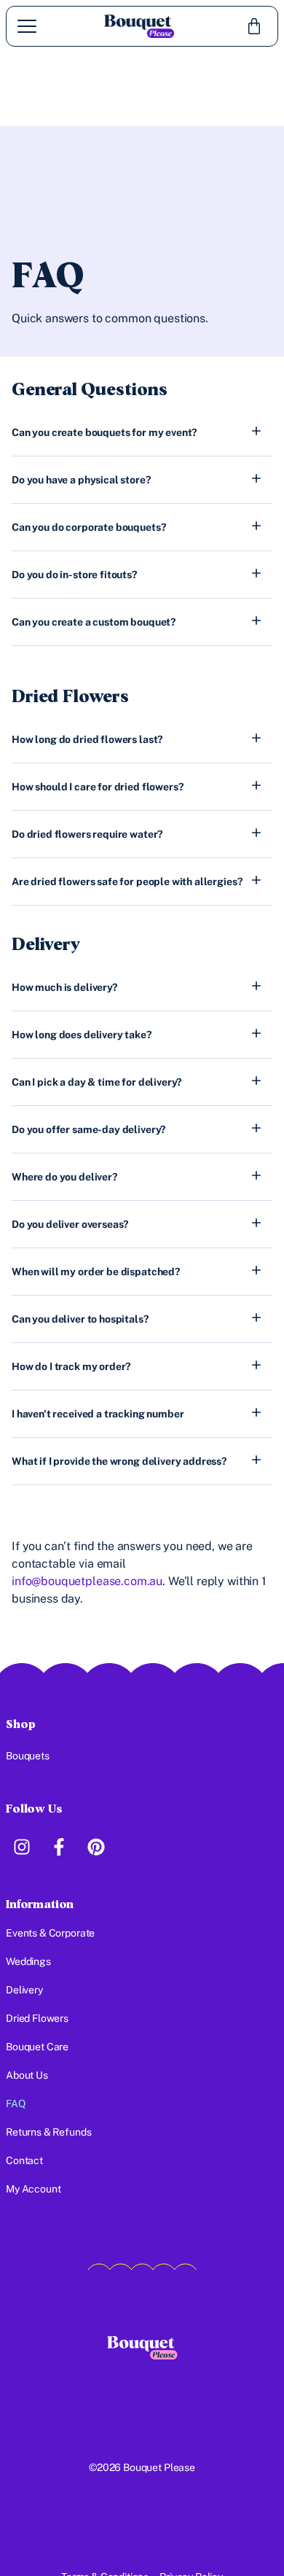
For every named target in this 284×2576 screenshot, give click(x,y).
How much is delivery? (64, 987)
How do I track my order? (71, 1366)
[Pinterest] (96, 1847)
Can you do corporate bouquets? (88, 527)
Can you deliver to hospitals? (80, 1319)
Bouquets (28, 1756)
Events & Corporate (50, 1933)
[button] (142, 432)
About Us (27, 2075)
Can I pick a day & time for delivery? (96, 1082)
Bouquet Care (37, 2047)
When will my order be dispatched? (96, 1272)
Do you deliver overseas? (70, 1224)
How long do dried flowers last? (87, 739)
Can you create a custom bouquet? (94, 622)
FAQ (16, 2104)
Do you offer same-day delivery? (88, 1129)
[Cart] (254, 26)
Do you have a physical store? (81, 480)
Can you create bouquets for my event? (104, 432)
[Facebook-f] (59, 1847)
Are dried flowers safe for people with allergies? (127, 882)
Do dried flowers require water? (87, 834)
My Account (33, 2189)
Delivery (24, 1990)
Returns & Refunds (48, 2132)
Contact (24, 2160)
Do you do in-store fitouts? (74, 575)
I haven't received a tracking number (98, 1414)
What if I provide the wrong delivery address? (119, 1461)
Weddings (28, 1961)
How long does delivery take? (82, 1035)
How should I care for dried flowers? (97, 787)
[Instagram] (21, 1847)
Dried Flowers (37, 2018)
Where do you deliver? (64, 1177)
